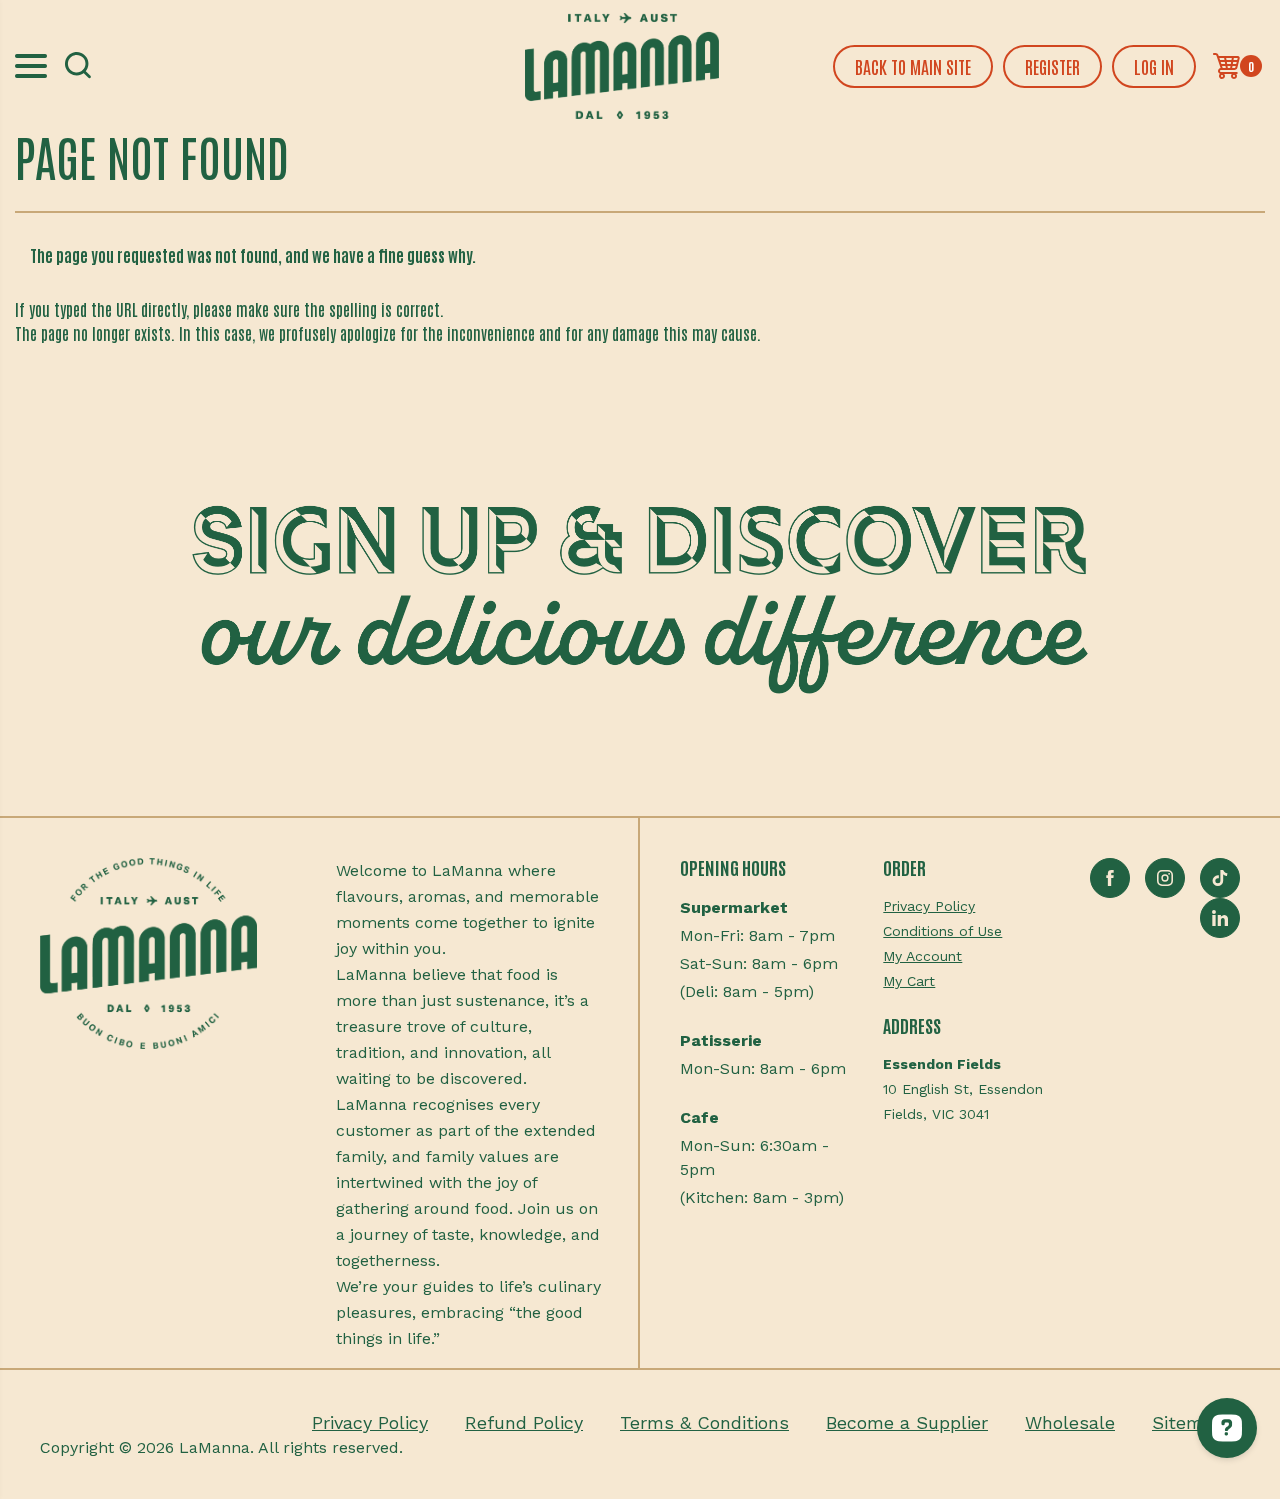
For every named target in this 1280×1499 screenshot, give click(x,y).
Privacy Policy (929, 906)
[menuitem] (963, 906)
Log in (1154, 66)
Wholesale (1070, 1422)
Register (1052, 66)
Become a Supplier (907, 1422)
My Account (922, 956)
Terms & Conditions (704, 1422)
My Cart (909, 981)
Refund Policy (524, 1422)
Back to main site (913, 66)
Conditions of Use (942, 931)
